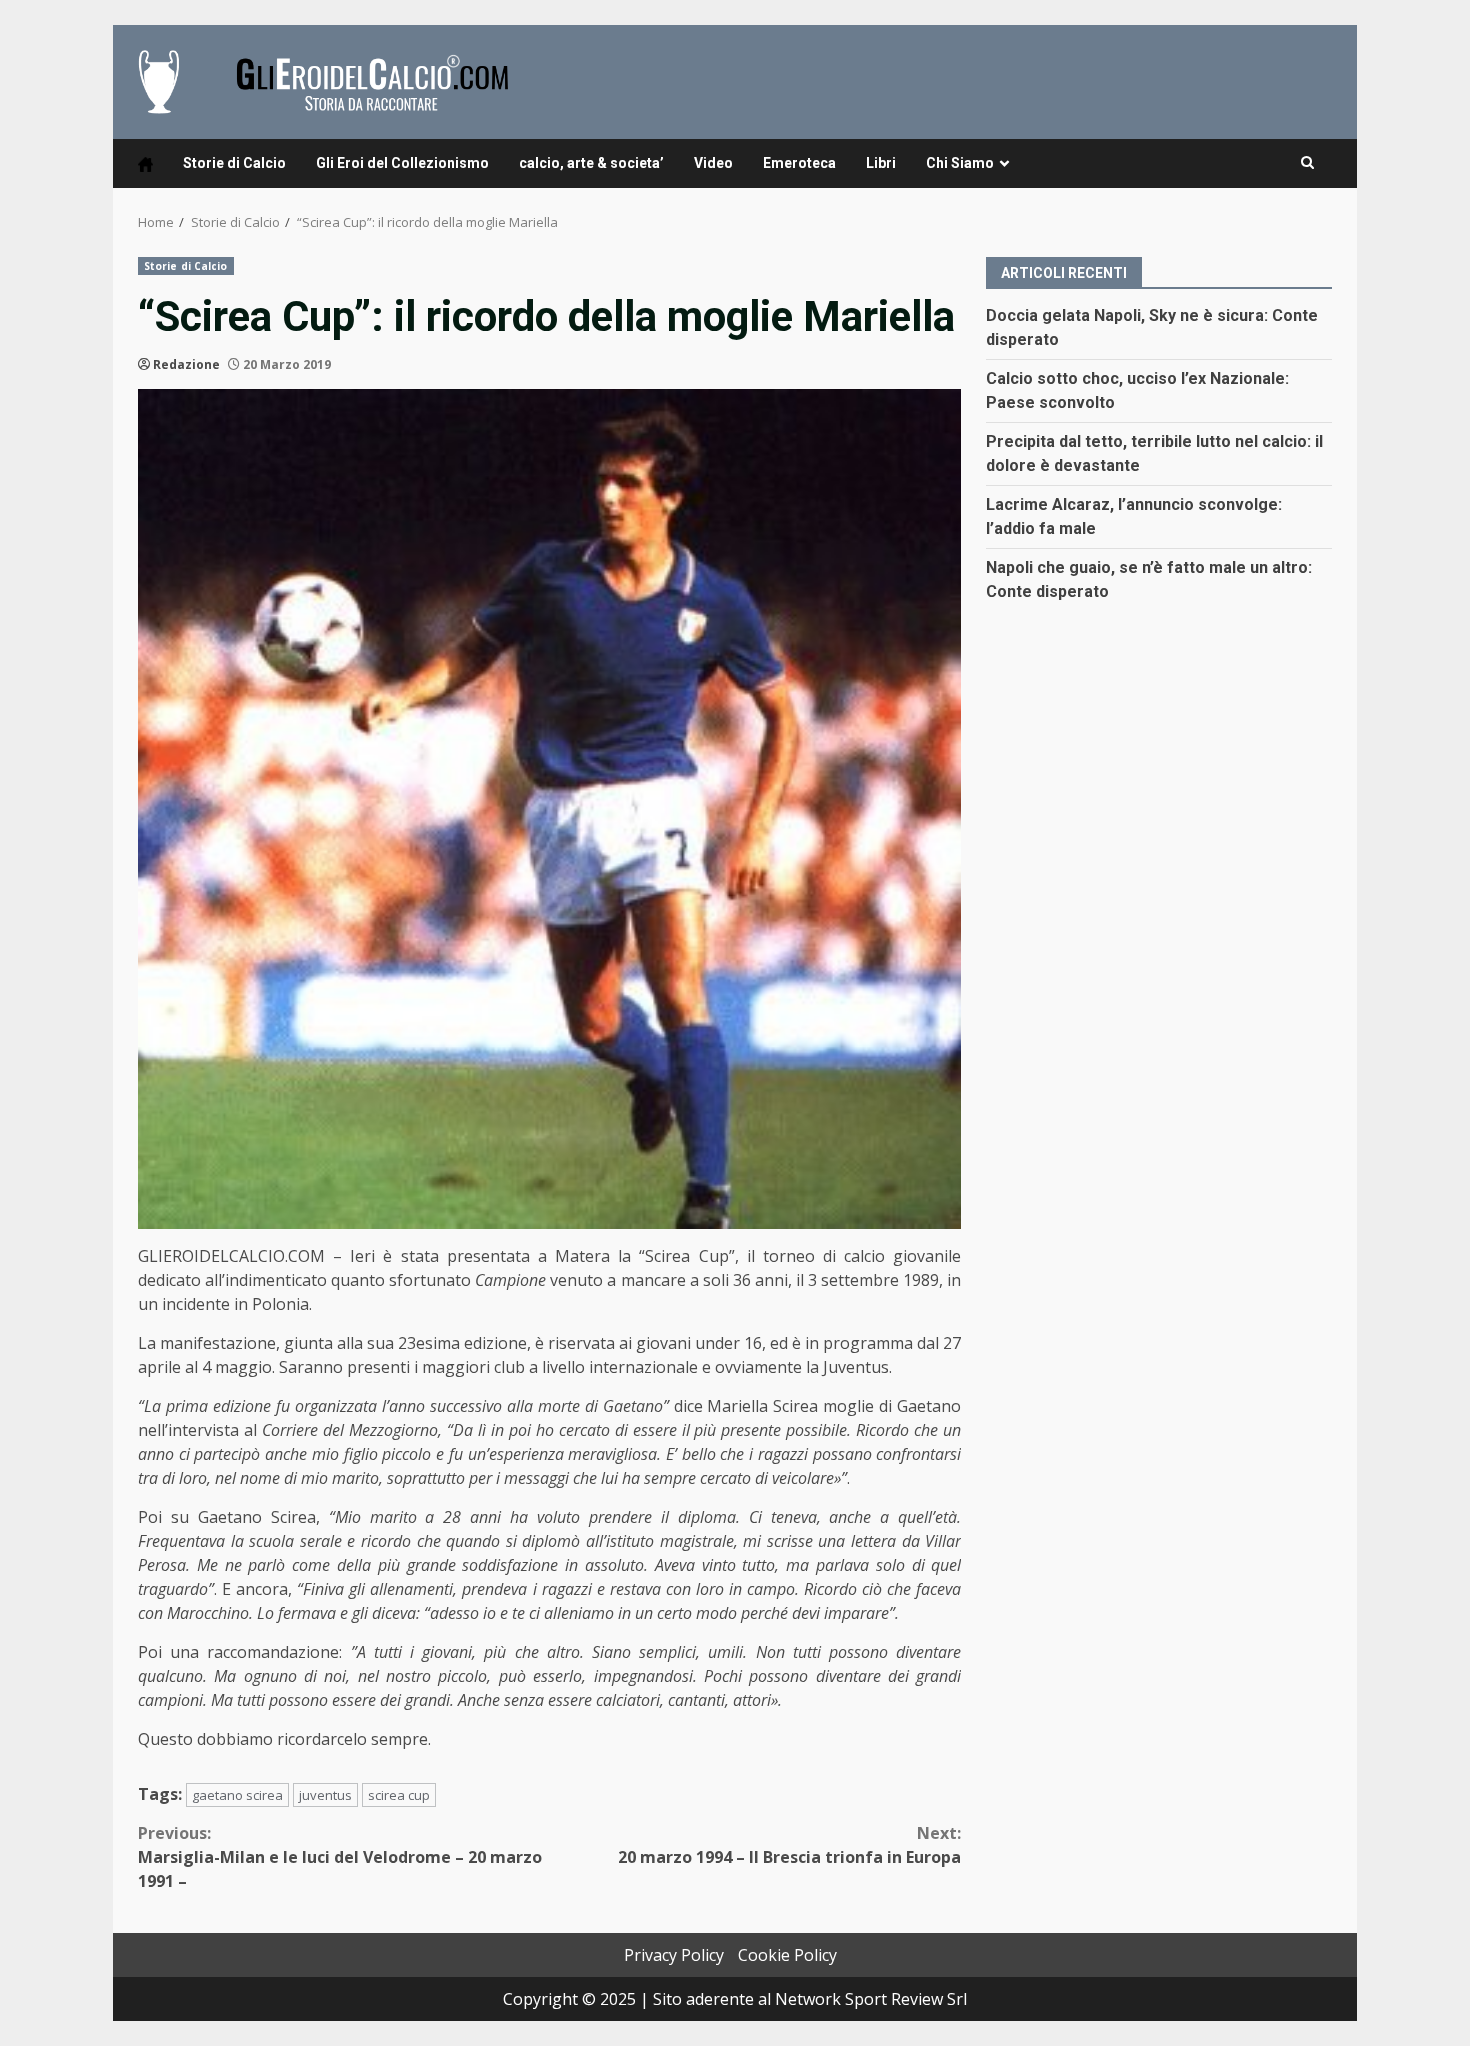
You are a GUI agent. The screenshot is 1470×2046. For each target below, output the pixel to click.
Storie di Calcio (234, 163)
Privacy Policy (674, 1955)
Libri (881, 163)
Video (713, 163)
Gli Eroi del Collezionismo (402, 163)
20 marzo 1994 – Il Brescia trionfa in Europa (789, 1845)
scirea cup (399, 1795)
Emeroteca (799, 163)
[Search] (1307, 163)
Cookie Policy (787, 1955)
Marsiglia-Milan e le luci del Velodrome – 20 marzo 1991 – (340, 1857)
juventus (325, 1795)
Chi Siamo (960, 163)
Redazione (186, 364)
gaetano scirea (237, 1795)
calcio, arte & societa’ (591, 163)
